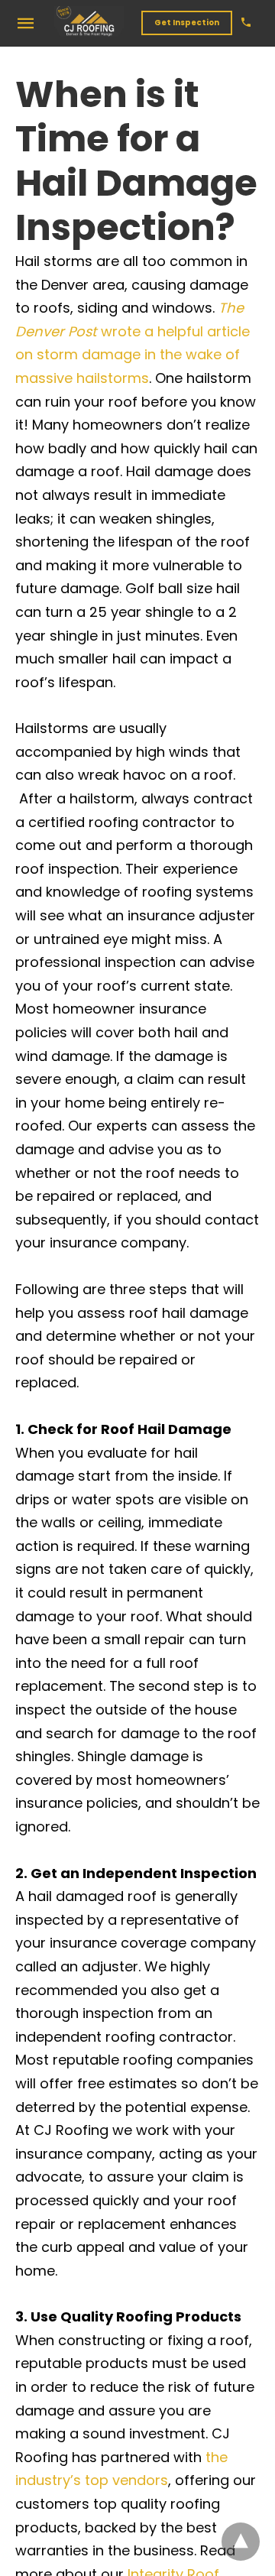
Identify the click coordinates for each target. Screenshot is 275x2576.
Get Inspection (187, 23)
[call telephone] (246, 23)
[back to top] (241, 2542)
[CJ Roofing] (89, 22)
